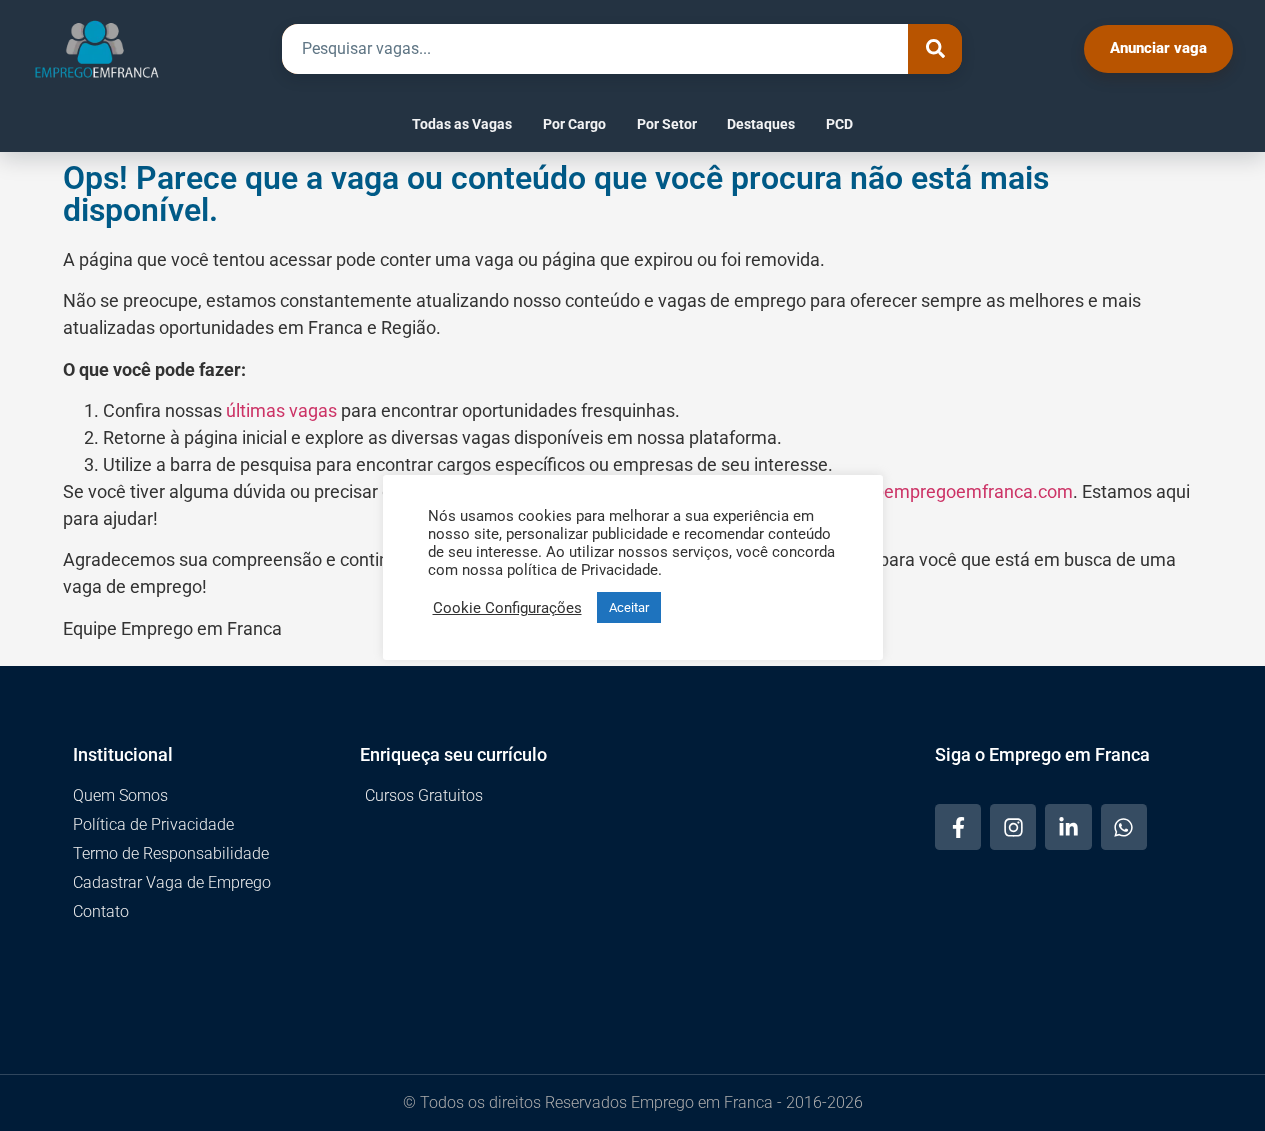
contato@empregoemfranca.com (940, 491)
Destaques (761, 124)
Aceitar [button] (629, 607)
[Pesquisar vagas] (935, 49)
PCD (839, 124)
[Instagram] (1013, 827)
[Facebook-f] (958, 827)
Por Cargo (574, 124)
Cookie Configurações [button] (507, 608)
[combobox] (595, 49)
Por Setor (667, 124)
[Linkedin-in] (1068, 827)
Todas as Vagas (462, 124)
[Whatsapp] (1124, 827)
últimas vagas (281, 410)
